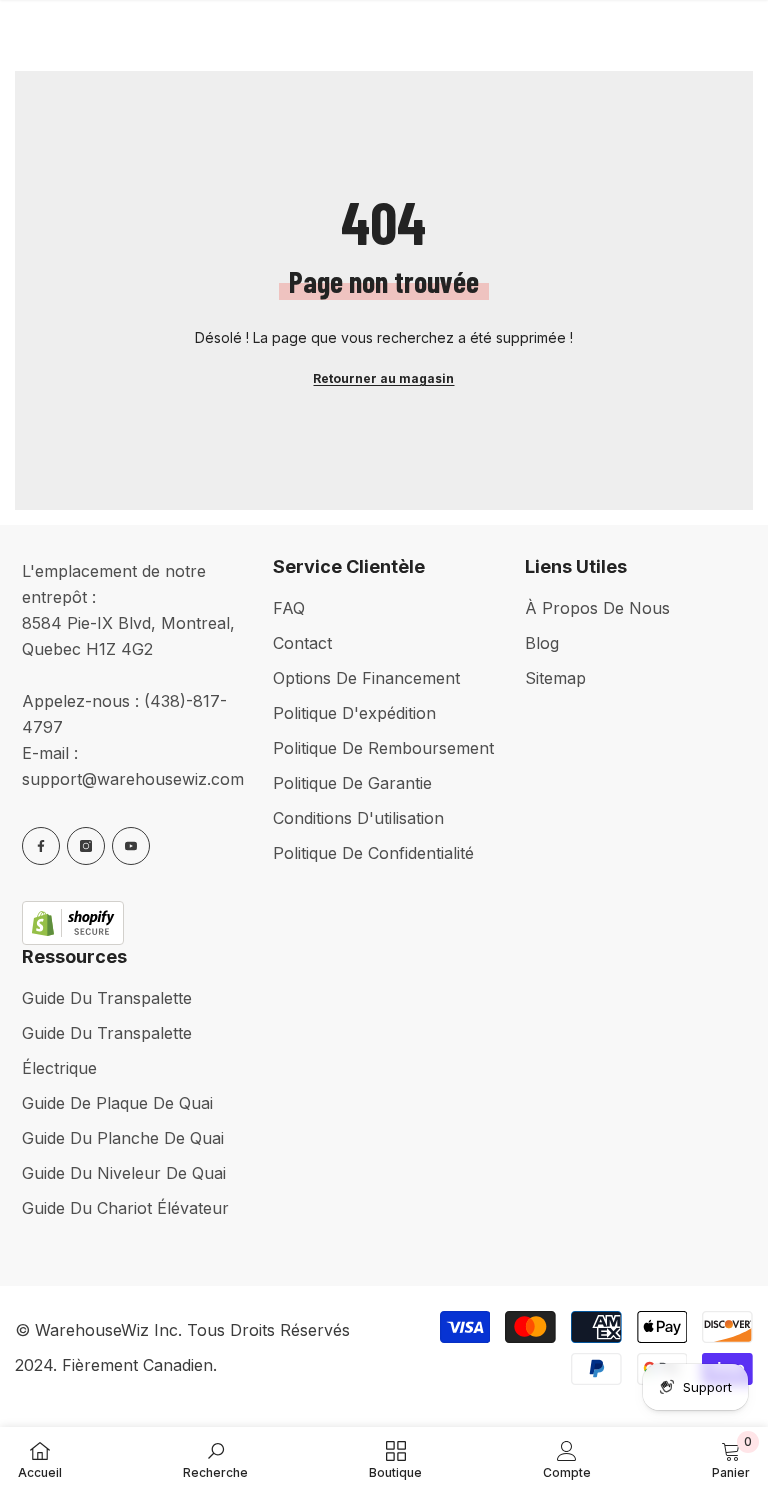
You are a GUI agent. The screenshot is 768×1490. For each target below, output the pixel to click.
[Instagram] (86, 846)
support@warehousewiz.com (133, 779)
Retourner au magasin (383, 378)
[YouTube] (131, 846)
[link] (215, 1458)
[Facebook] (41, 846)
